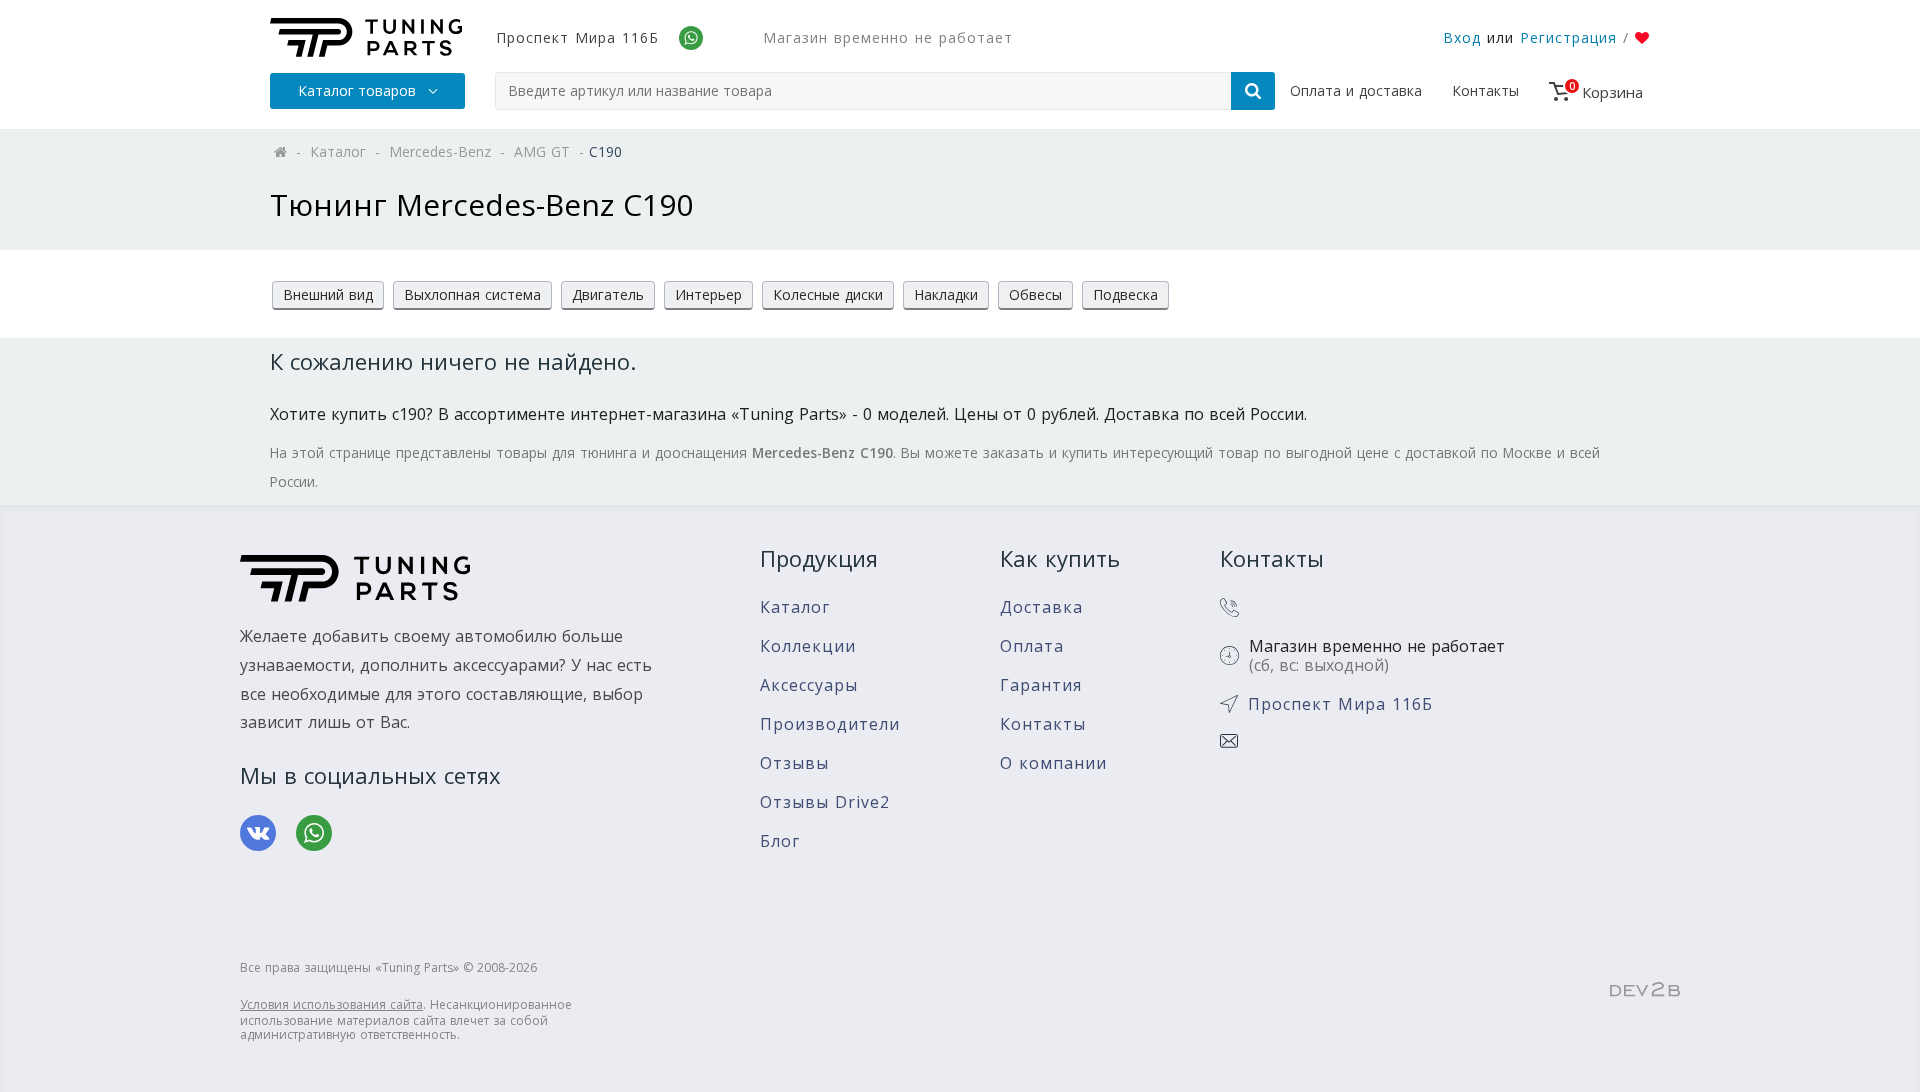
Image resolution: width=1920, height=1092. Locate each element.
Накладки (946, 294)
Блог (780, 841)
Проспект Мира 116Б (577, 37)
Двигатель (608, 294)
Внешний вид (328, 294)
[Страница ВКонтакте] (258, 833)
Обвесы (1035, 294)
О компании (1053, 763)
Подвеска (1125, 294)
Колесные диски (828, 294)
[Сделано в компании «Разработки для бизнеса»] (1645, 991)
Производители (830, 724)
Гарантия (1041, 685)
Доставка (1041, 607)
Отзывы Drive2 (825, 802)
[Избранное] (1642, 38)
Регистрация (1568, 37)
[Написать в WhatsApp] (314, 833)
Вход (1462, 37)
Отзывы (794, 763)
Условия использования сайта (331, 1004)
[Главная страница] (366, 37)
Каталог (795, 607)
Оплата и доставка (1356, 90)
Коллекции (808, 646)
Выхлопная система (472, 294)
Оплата (1032, 646)
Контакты (1485, 90)
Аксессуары (809, 685)
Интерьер (708, 294)
